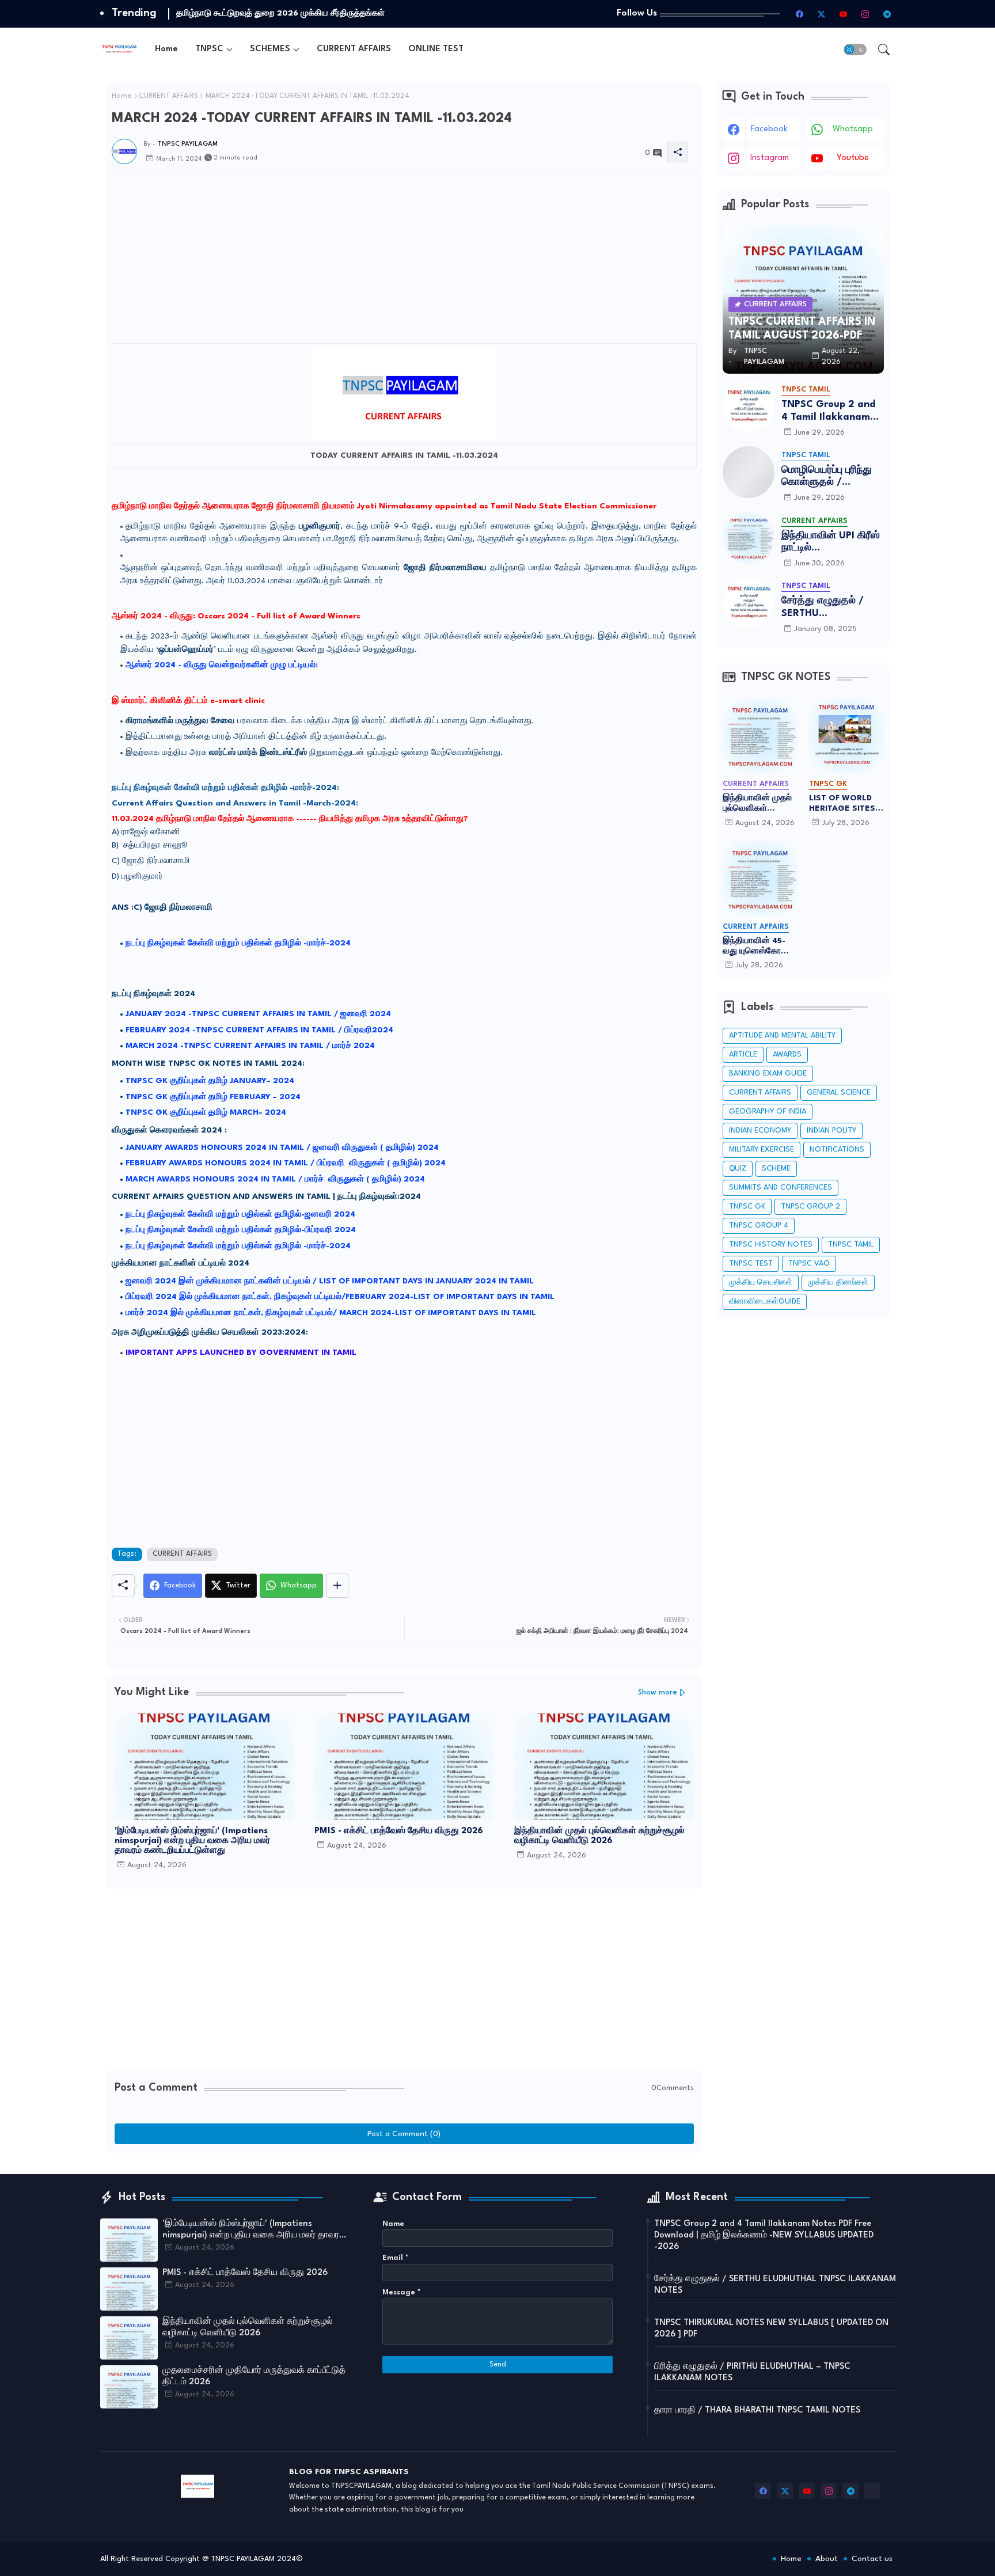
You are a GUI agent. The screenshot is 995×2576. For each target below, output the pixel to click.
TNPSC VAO (809, 1264)
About (827, 2559)
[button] (855, 50)
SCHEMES (270, 49)
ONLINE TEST (436, 49)
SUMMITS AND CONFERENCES (781, 1188)
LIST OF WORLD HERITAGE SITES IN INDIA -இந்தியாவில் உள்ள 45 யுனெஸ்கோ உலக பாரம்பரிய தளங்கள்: (845, 804)
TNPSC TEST (751, 1264)
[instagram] (865, 14)
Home (166, 49)
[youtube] (844, 14)
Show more (658, 1692)
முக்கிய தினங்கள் (838, 1283)
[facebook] (800, 14)
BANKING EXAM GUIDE (768, 1074)
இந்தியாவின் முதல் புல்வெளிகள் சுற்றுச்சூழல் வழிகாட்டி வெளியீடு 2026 (599, 1836)
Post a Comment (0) (404, 2134)
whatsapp (853, 129)
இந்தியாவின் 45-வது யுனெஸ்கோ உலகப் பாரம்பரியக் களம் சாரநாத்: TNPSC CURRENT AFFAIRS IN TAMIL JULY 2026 (757, 947)
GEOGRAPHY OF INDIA (768, 1112)
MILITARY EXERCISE (762, 1150)
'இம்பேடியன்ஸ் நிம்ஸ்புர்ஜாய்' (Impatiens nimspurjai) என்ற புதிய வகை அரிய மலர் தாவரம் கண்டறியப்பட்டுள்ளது (192, 1841)
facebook (769, 129)
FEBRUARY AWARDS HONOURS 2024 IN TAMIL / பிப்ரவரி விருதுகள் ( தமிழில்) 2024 (286, 1163)
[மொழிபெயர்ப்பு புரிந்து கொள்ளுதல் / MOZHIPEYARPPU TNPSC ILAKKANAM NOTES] (749, 472)
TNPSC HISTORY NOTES (771, 1245)
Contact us (872, 2559)
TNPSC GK (747, 1207)
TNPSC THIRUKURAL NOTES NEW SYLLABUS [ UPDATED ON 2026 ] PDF (771, 2329)
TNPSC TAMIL (851, 1245)
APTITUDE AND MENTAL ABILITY (782, 1036)
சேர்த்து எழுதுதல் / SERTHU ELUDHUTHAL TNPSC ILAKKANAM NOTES (830, 608)
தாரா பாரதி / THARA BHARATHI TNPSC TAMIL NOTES (757, 2410)
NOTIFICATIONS (837, 1150)
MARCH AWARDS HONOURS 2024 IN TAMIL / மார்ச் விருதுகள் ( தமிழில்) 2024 (275, 1179)
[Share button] (337, 1586)
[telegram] (887, 14)
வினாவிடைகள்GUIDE (765, 1302)
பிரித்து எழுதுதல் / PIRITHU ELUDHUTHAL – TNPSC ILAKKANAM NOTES (752, 2372)
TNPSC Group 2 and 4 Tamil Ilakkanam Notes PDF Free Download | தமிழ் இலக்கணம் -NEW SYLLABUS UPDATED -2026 (828, 411)
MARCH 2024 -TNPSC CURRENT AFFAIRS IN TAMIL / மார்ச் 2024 (250, 1046)
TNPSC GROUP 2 (810, 1207)
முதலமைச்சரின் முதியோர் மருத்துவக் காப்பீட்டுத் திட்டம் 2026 (254, 2376)
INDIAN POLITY (831, 1131)
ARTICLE (743, 1055)
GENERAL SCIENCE (839, 1093)
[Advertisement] (404, 347)
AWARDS (787, 1055)
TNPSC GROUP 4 (759, 1226)
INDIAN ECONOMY (760, 1131)
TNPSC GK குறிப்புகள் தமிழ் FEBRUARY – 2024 (213, 1097)
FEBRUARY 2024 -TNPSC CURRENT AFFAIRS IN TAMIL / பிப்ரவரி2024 (259, 1030)
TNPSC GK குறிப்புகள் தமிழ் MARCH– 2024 (206, 1112)
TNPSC (209, 49)
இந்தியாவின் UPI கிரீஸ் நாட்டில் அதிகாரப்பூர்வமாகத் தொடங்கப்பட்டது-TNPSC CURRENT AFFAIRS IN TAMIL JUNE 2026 (831, 543)
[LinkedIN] (872, 2491)
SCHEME (776, 1169)
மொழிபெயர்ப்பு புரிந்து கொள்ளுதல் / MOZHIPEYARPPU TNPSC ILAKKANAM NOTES (827, 477)
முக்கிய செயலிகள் (761, 1283)
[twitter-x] (822, 14)
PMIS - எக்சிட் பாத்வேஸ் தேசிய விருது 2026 (399, 1831)
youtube (853, 158)
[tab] (166, 49)
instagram (770, 158)
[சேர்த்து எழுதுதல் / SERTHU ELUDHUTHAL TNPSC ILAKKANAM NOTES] (749, 603)
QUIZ (738, 1169)
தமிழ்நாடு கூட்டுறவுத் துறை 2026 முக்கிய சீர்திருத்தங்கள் (280, 13)
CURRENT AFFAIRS (354, 49)
